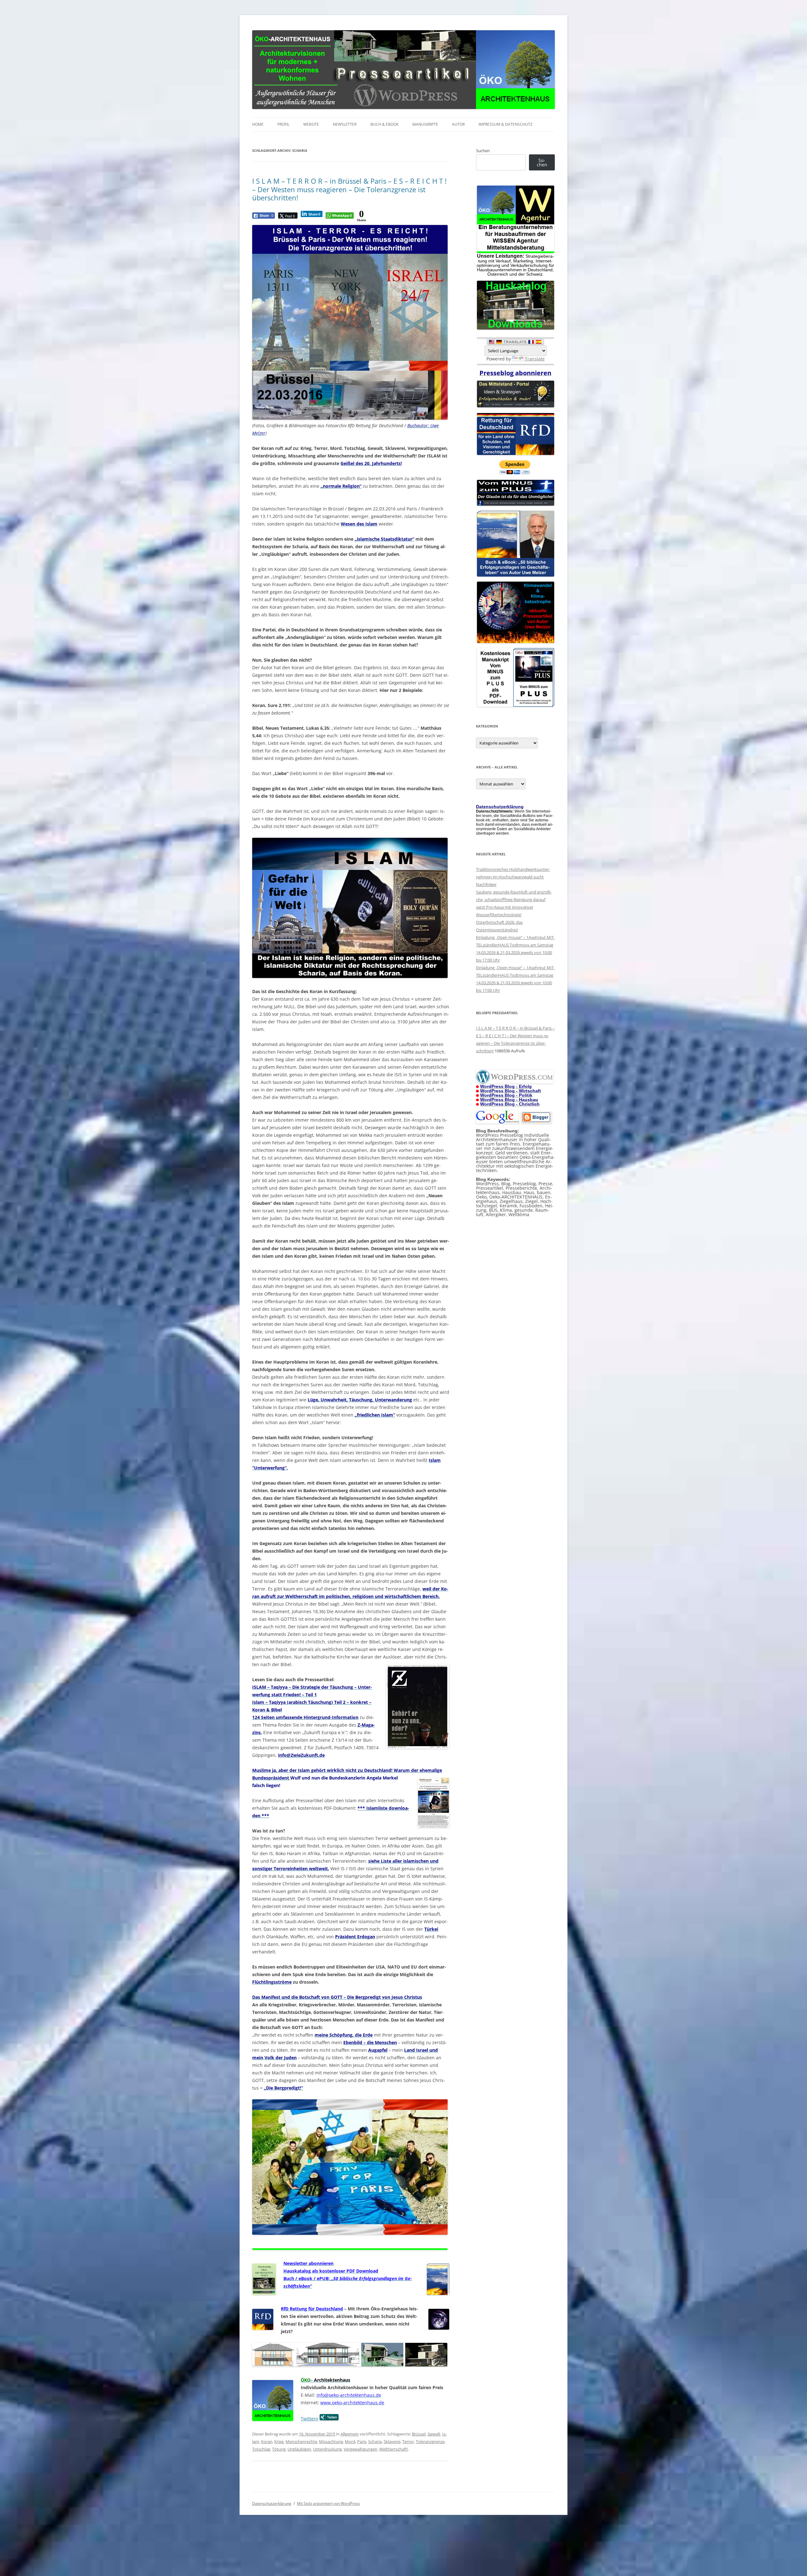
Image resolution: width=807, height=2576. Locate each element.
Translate (535, 359)
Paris (362, 2441)
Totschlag (261, 2449)
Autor (458, 124)
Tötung (279, 2449)
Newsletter (345, 124)
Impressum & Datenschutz (505, 124)
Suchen (483, 151)
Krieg (279, 2441)
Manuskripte (425, 124)
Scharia (375, 2441)
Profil (283, 124)
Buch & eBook (384, 124)
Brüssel (419, 2434)
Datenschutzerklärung (272, 2503)
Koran (267, 2441)
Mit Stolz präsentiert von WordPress (328, 2503)
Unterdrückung (327, 2449)
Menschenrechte (301, 2441)
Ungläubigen (299, 2449)
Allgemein (350, 2434)
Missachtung (331, 2441)
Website (311, 124)
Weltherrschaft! (394, 2449)
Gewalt (434, 2434)
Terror (408, 2441)
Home (258, 124)
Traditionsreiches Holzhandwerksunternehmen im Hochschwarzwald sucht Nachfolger (513, 877)
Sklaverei (392, 2441)
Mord (350, 2441)
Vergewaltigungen (360, 2449)
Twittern (310, 2419)
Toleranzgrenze (430, 2441)
